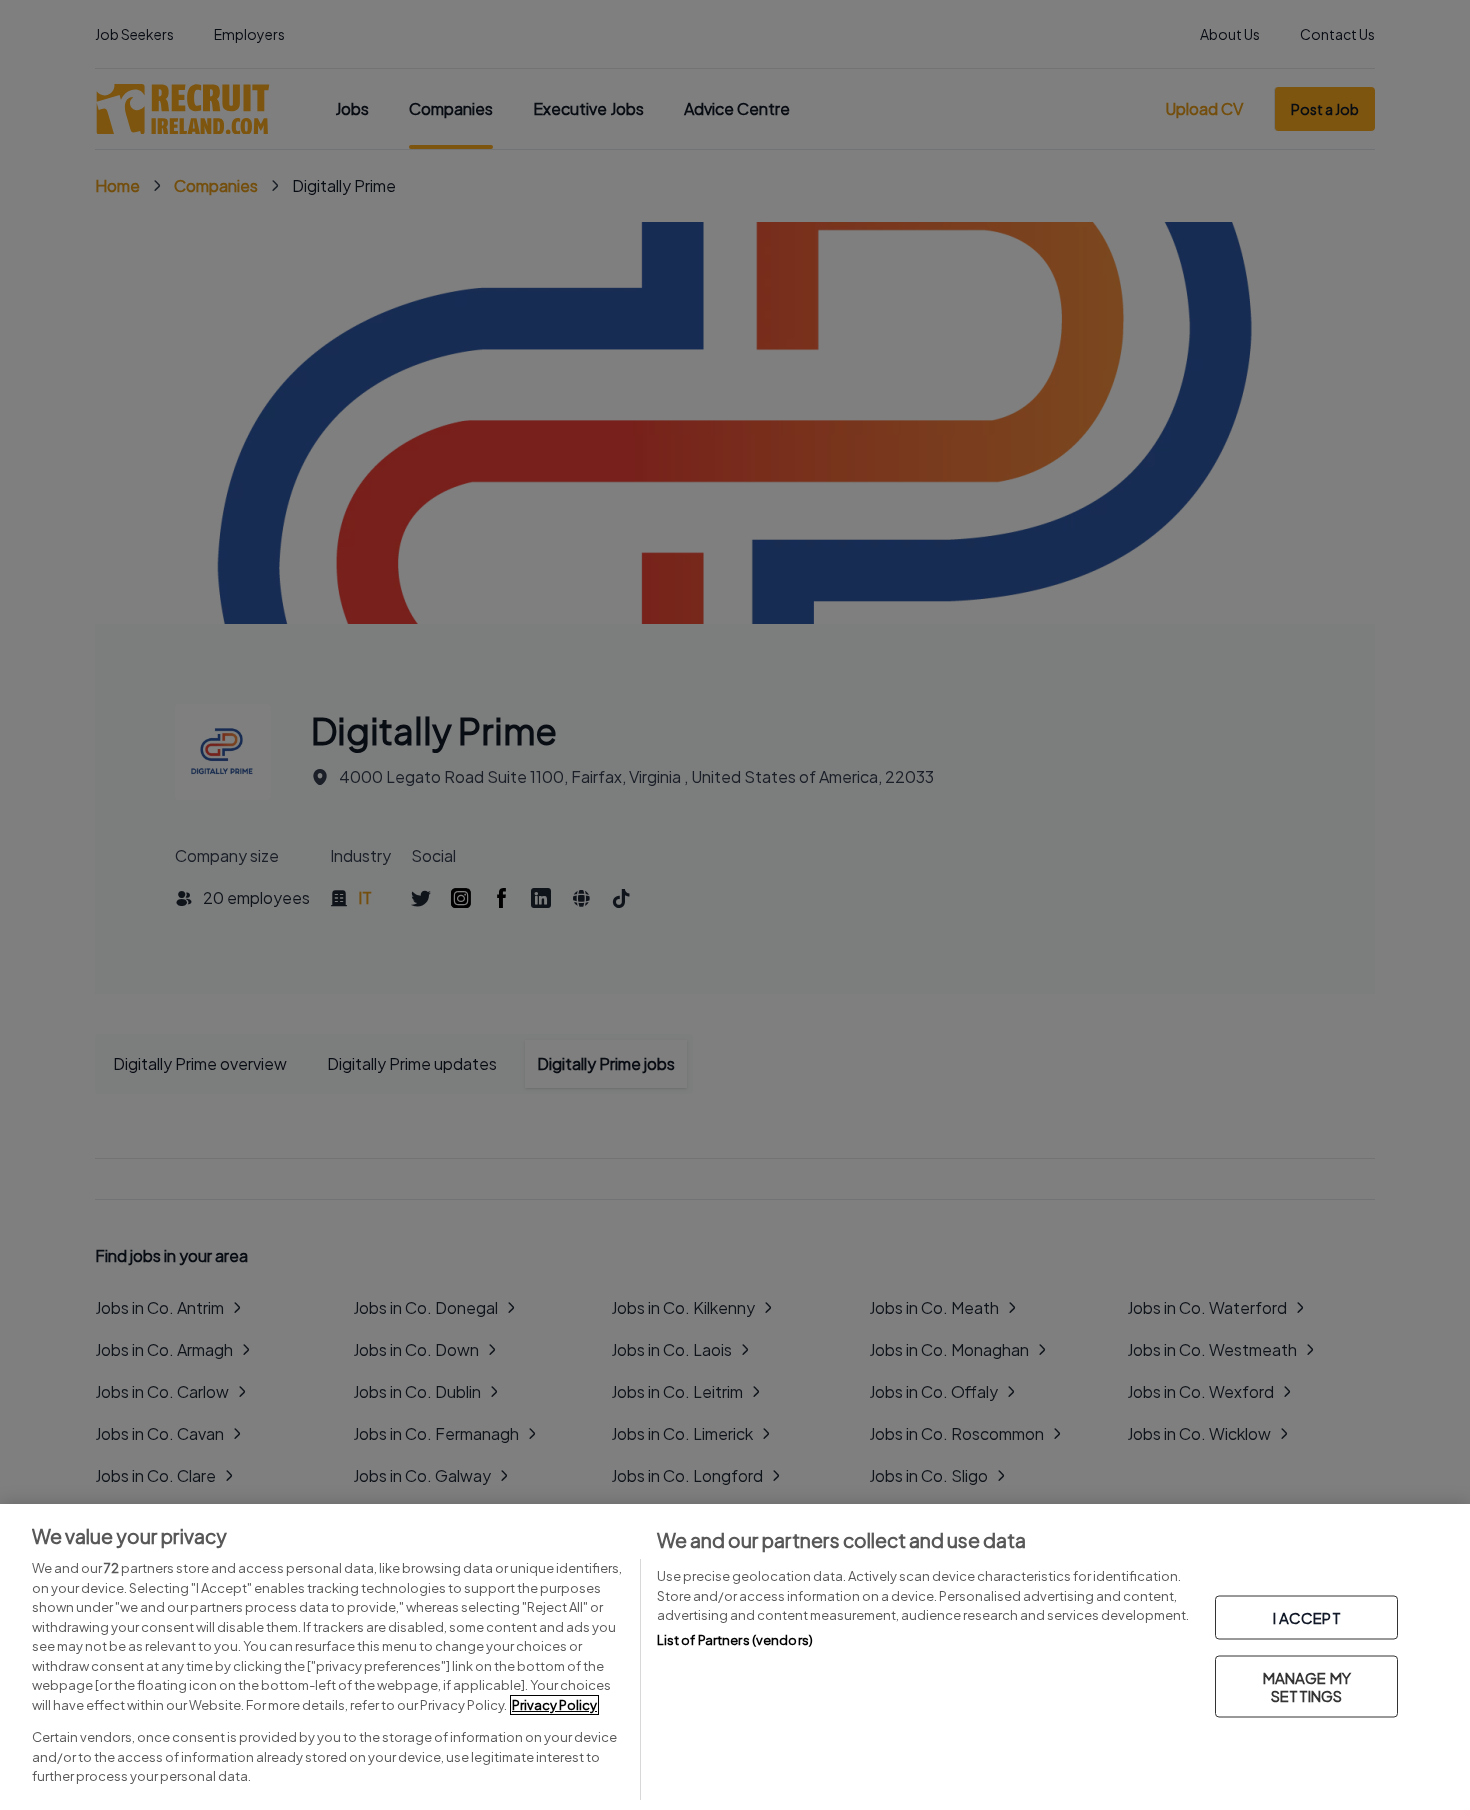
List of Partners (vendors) (735, 1640)
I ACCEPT (1307, 1617)
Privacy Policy (554, 1705)
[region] (735, 1657)
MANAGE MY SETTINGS (1307, 1686)
